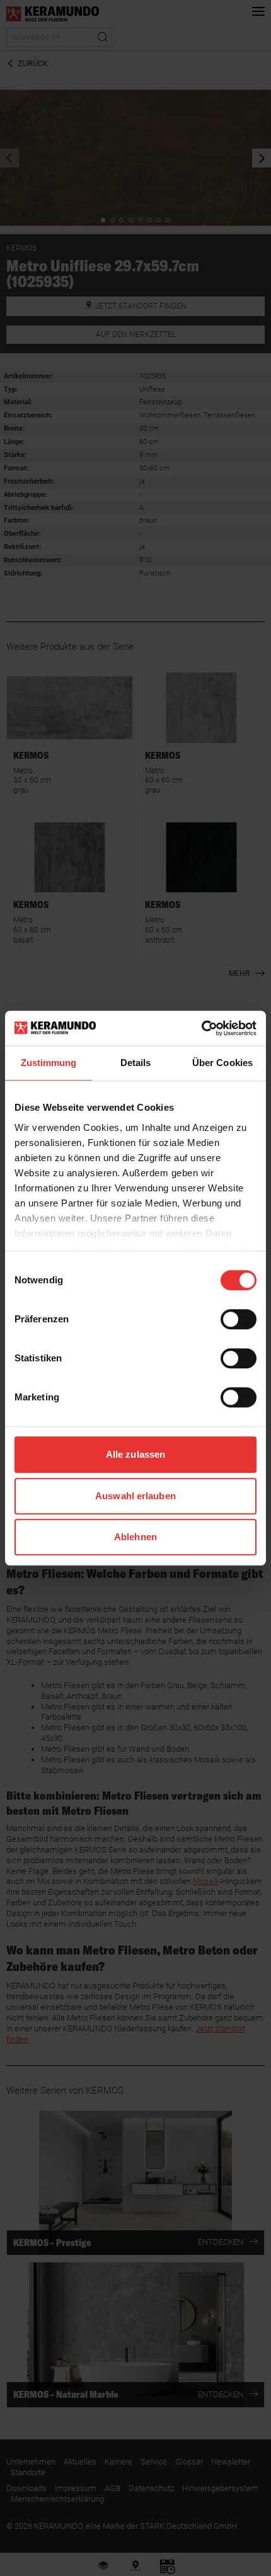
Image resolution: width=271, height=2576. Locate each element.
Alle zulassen (135, 1454)
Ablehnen (135, 1537)
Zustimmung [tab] (49, 1063)
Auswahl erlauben (135, 1496)
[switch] (239, 1319)
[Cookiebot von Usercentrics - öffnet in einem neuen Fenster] (201, 1028)
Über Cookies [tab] (222, 1063)
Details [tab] (136, 1063)
